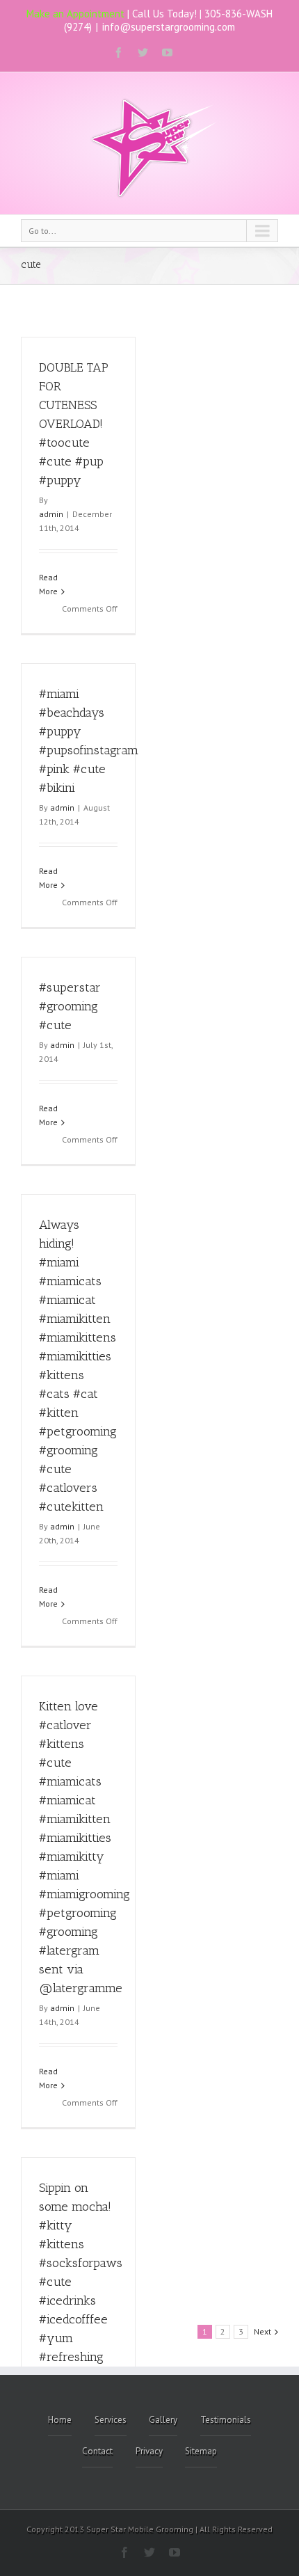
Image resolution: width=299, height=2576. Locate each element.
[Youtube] (167, 53)
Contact (97, 2451)
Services (111, 2420)
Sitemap (201, 2451)
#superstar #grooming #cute (70, 1006)
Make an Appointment (75, 14)
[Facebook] (119, 53)
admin (51, 514)
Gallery (163, 2420)
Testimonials (226, 2420)
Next (262, 2331)
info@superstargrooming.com (169, 27)
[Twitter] (143, 53)
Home (60, 2420)
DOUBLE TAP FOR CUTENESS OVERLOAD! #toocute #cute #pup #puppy (74, 424)
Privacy (149, 2451)
